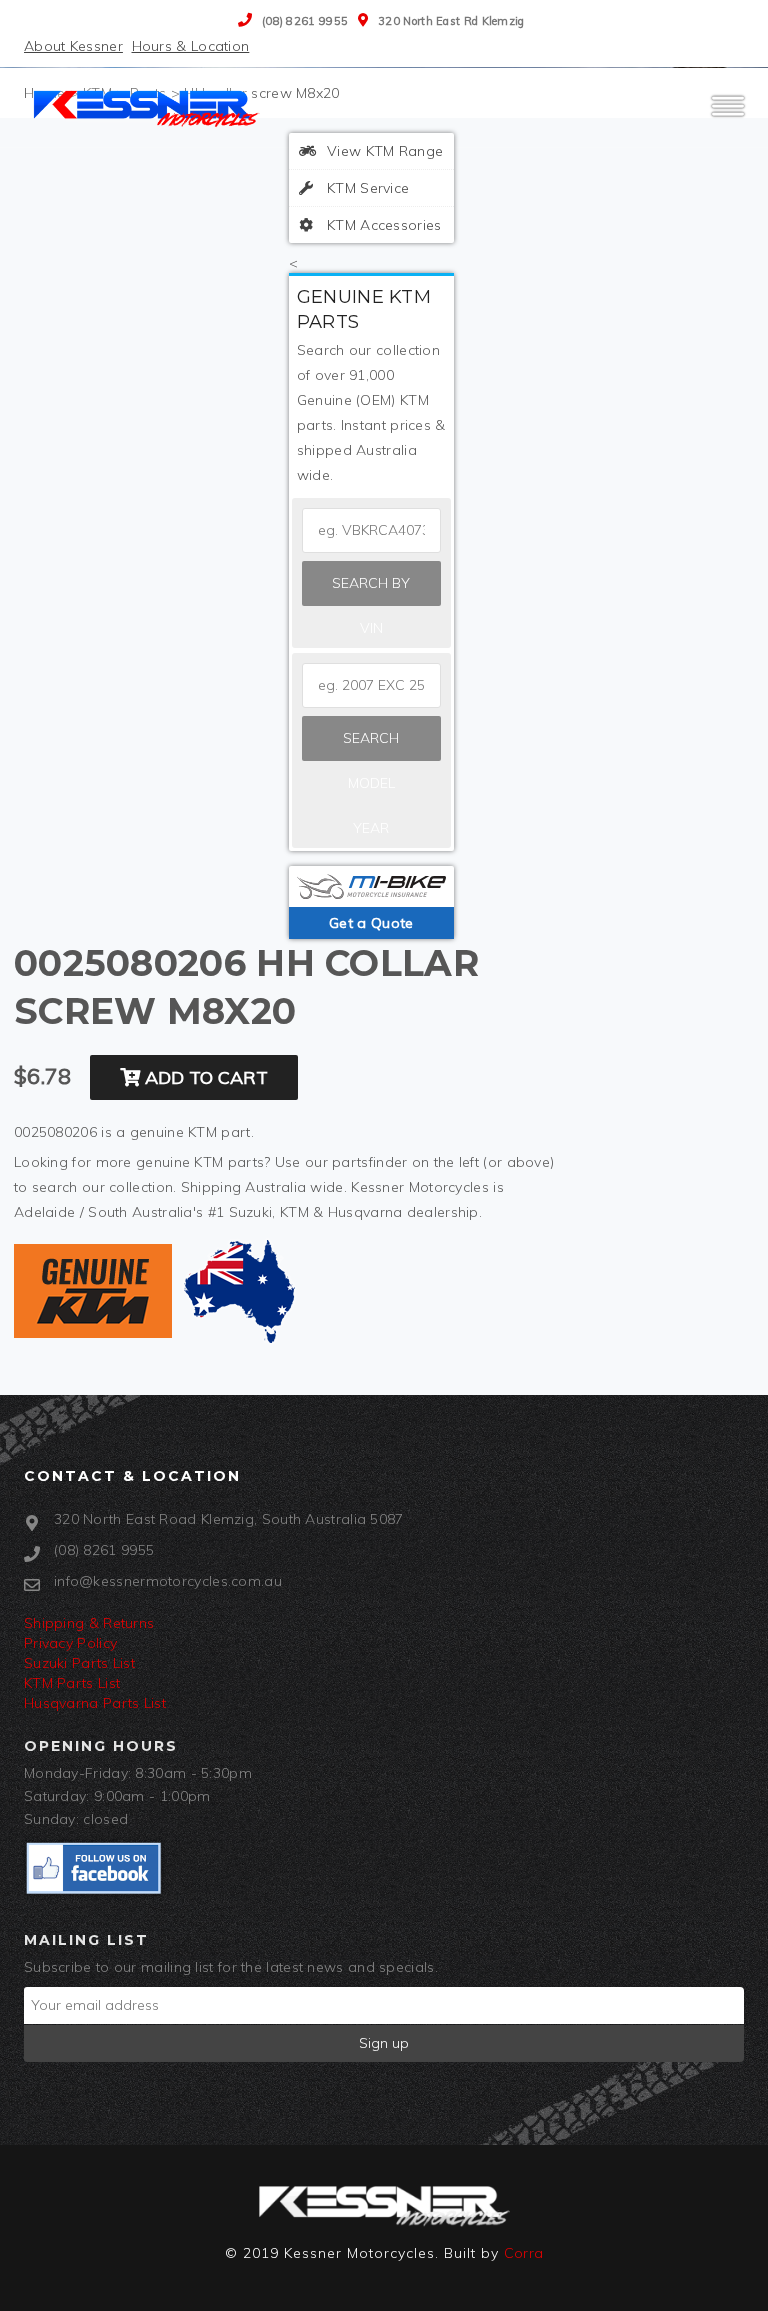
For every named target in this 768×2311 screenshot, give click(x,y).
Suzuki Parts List (79, 1663)
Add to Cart (204, 1077)
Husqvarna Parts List (95, 1703)
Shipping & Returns (89, 1623)
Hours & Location (191, 46)
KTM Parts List (72, 1683)
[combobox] (371, 685)
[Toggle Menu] (728, 115)
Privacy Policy (70, 1643)
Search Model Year (371, 745)
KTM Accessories (382, 225)
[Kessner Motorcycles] (149, 107)
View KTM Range (383, 151)
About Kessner (73, 46)
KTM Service (366, 188)
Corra (524, 2253)
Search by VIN (371, 590)
